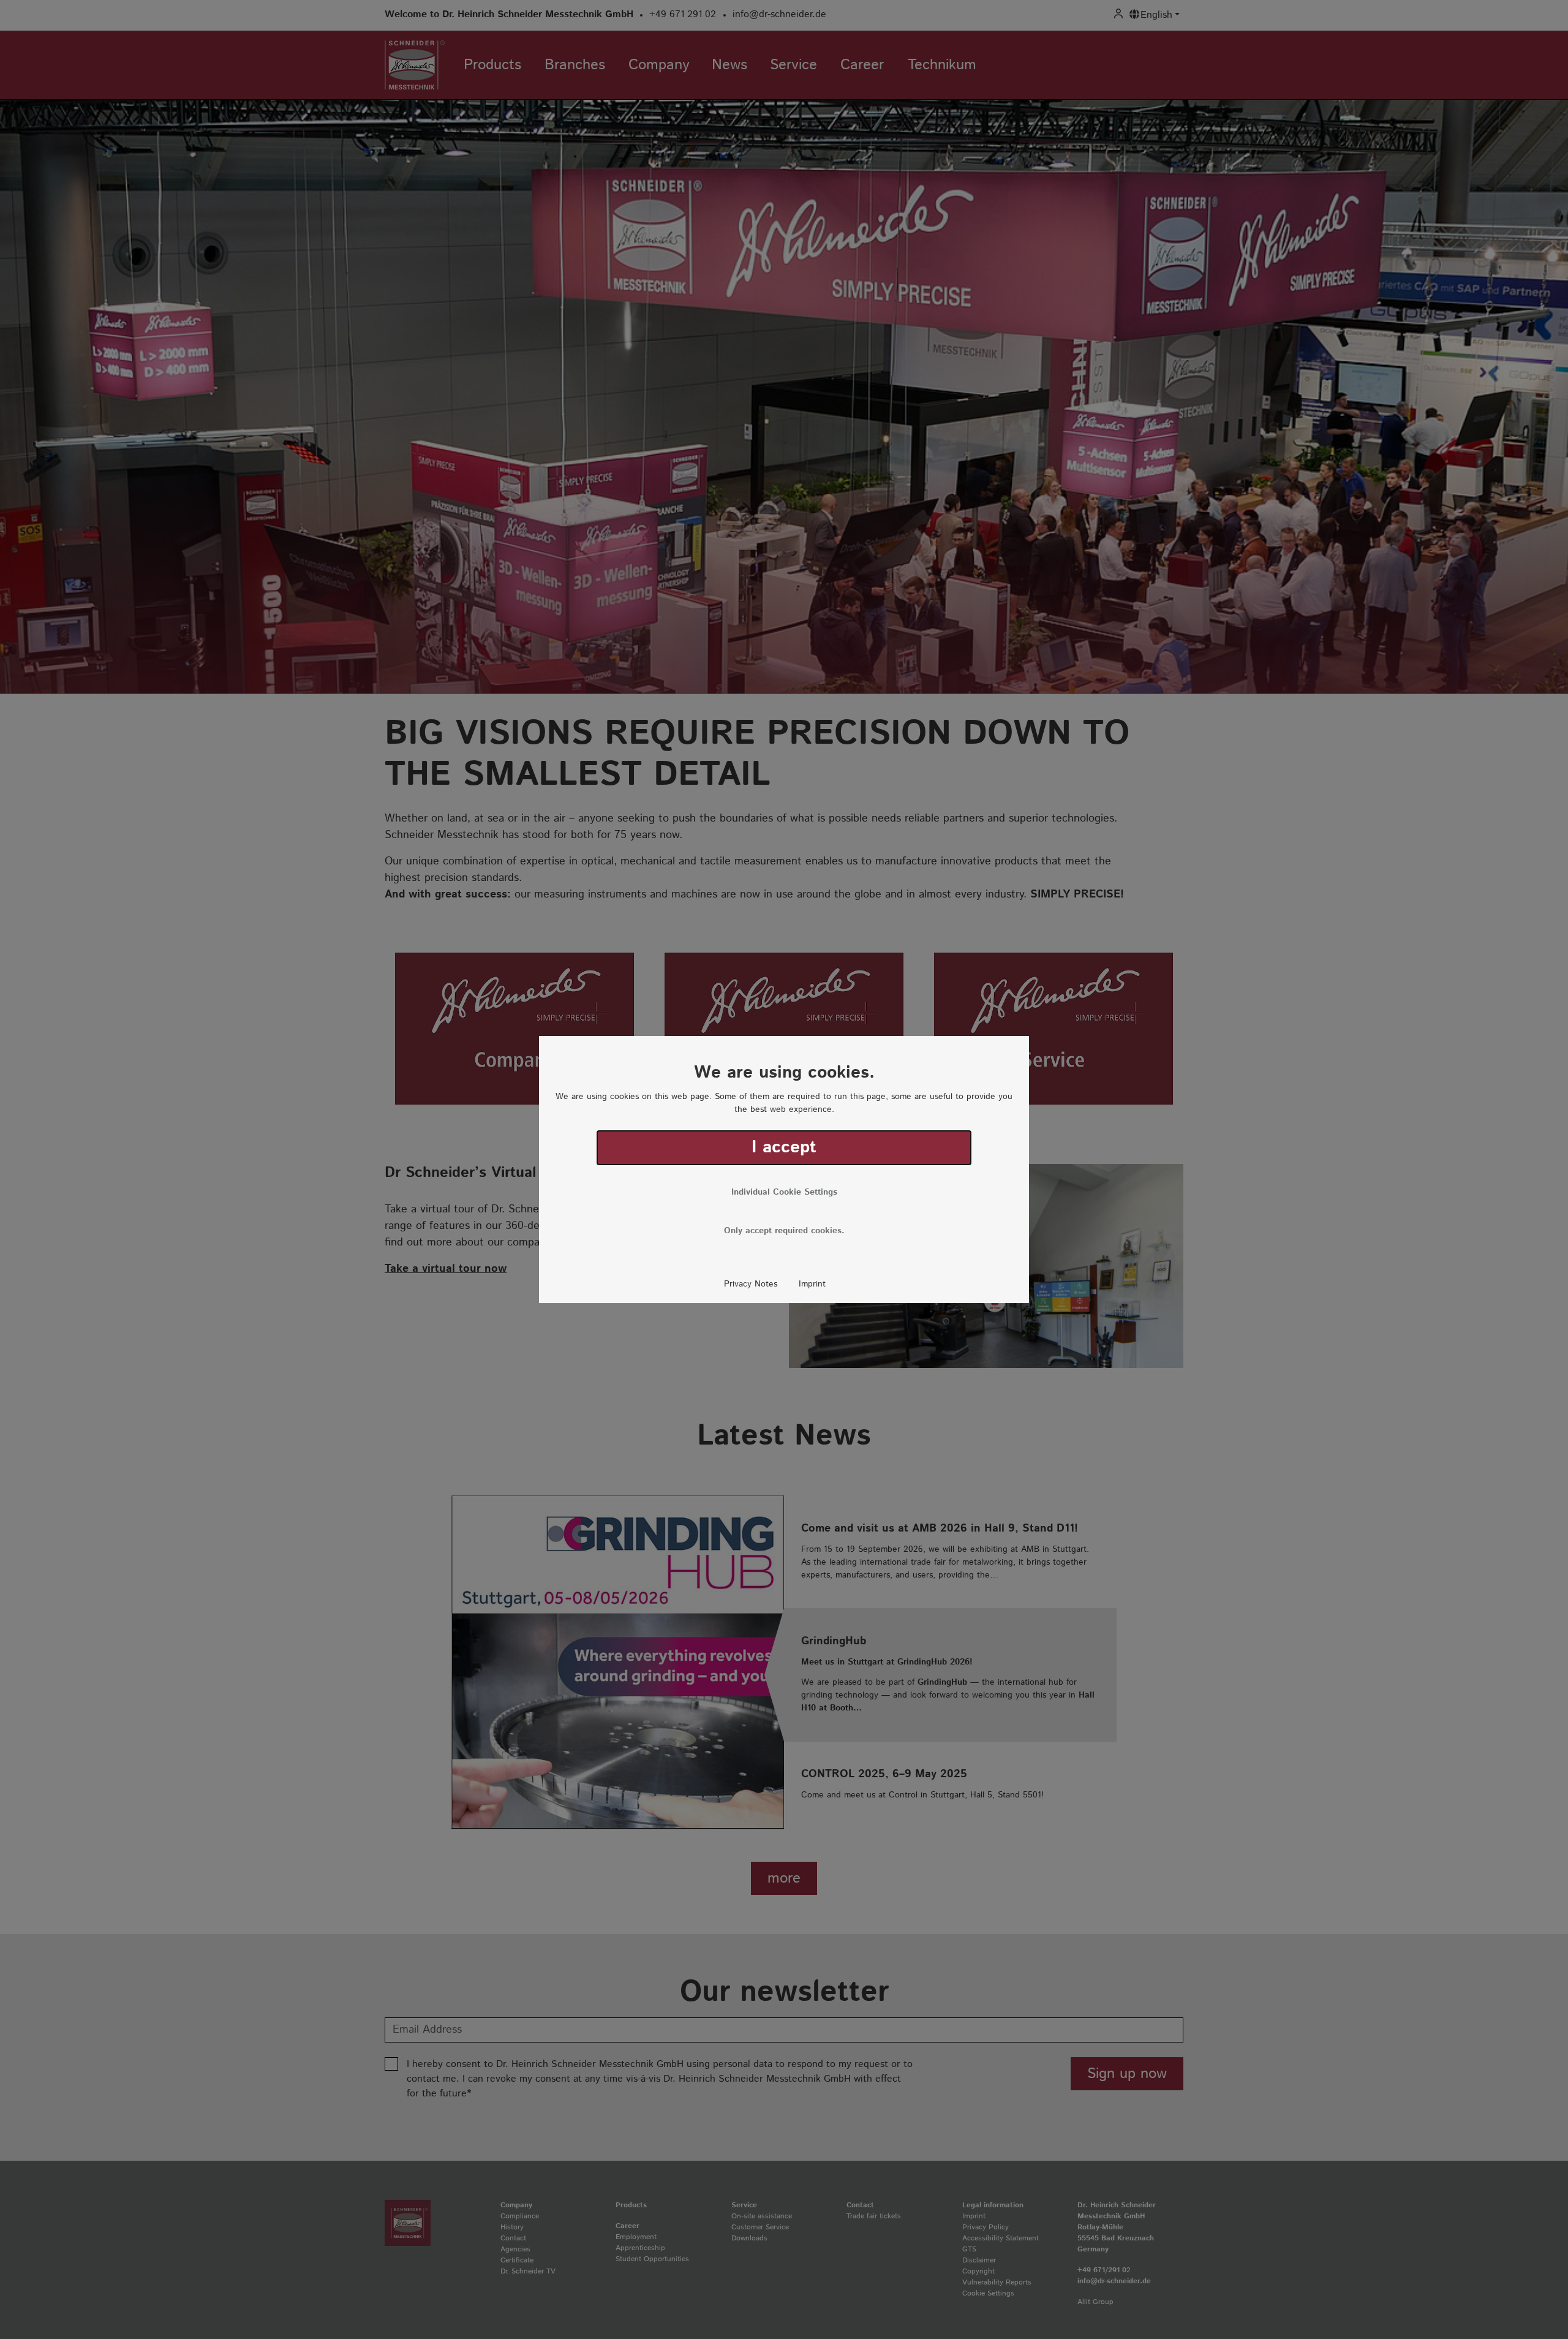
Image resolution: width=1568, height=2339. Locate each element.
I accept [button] (784, 1147)
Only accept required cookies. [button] (784, 1231)
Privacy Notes (751, 1284)
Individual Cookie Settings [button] (784, 1192)
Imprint (812, 1284)
